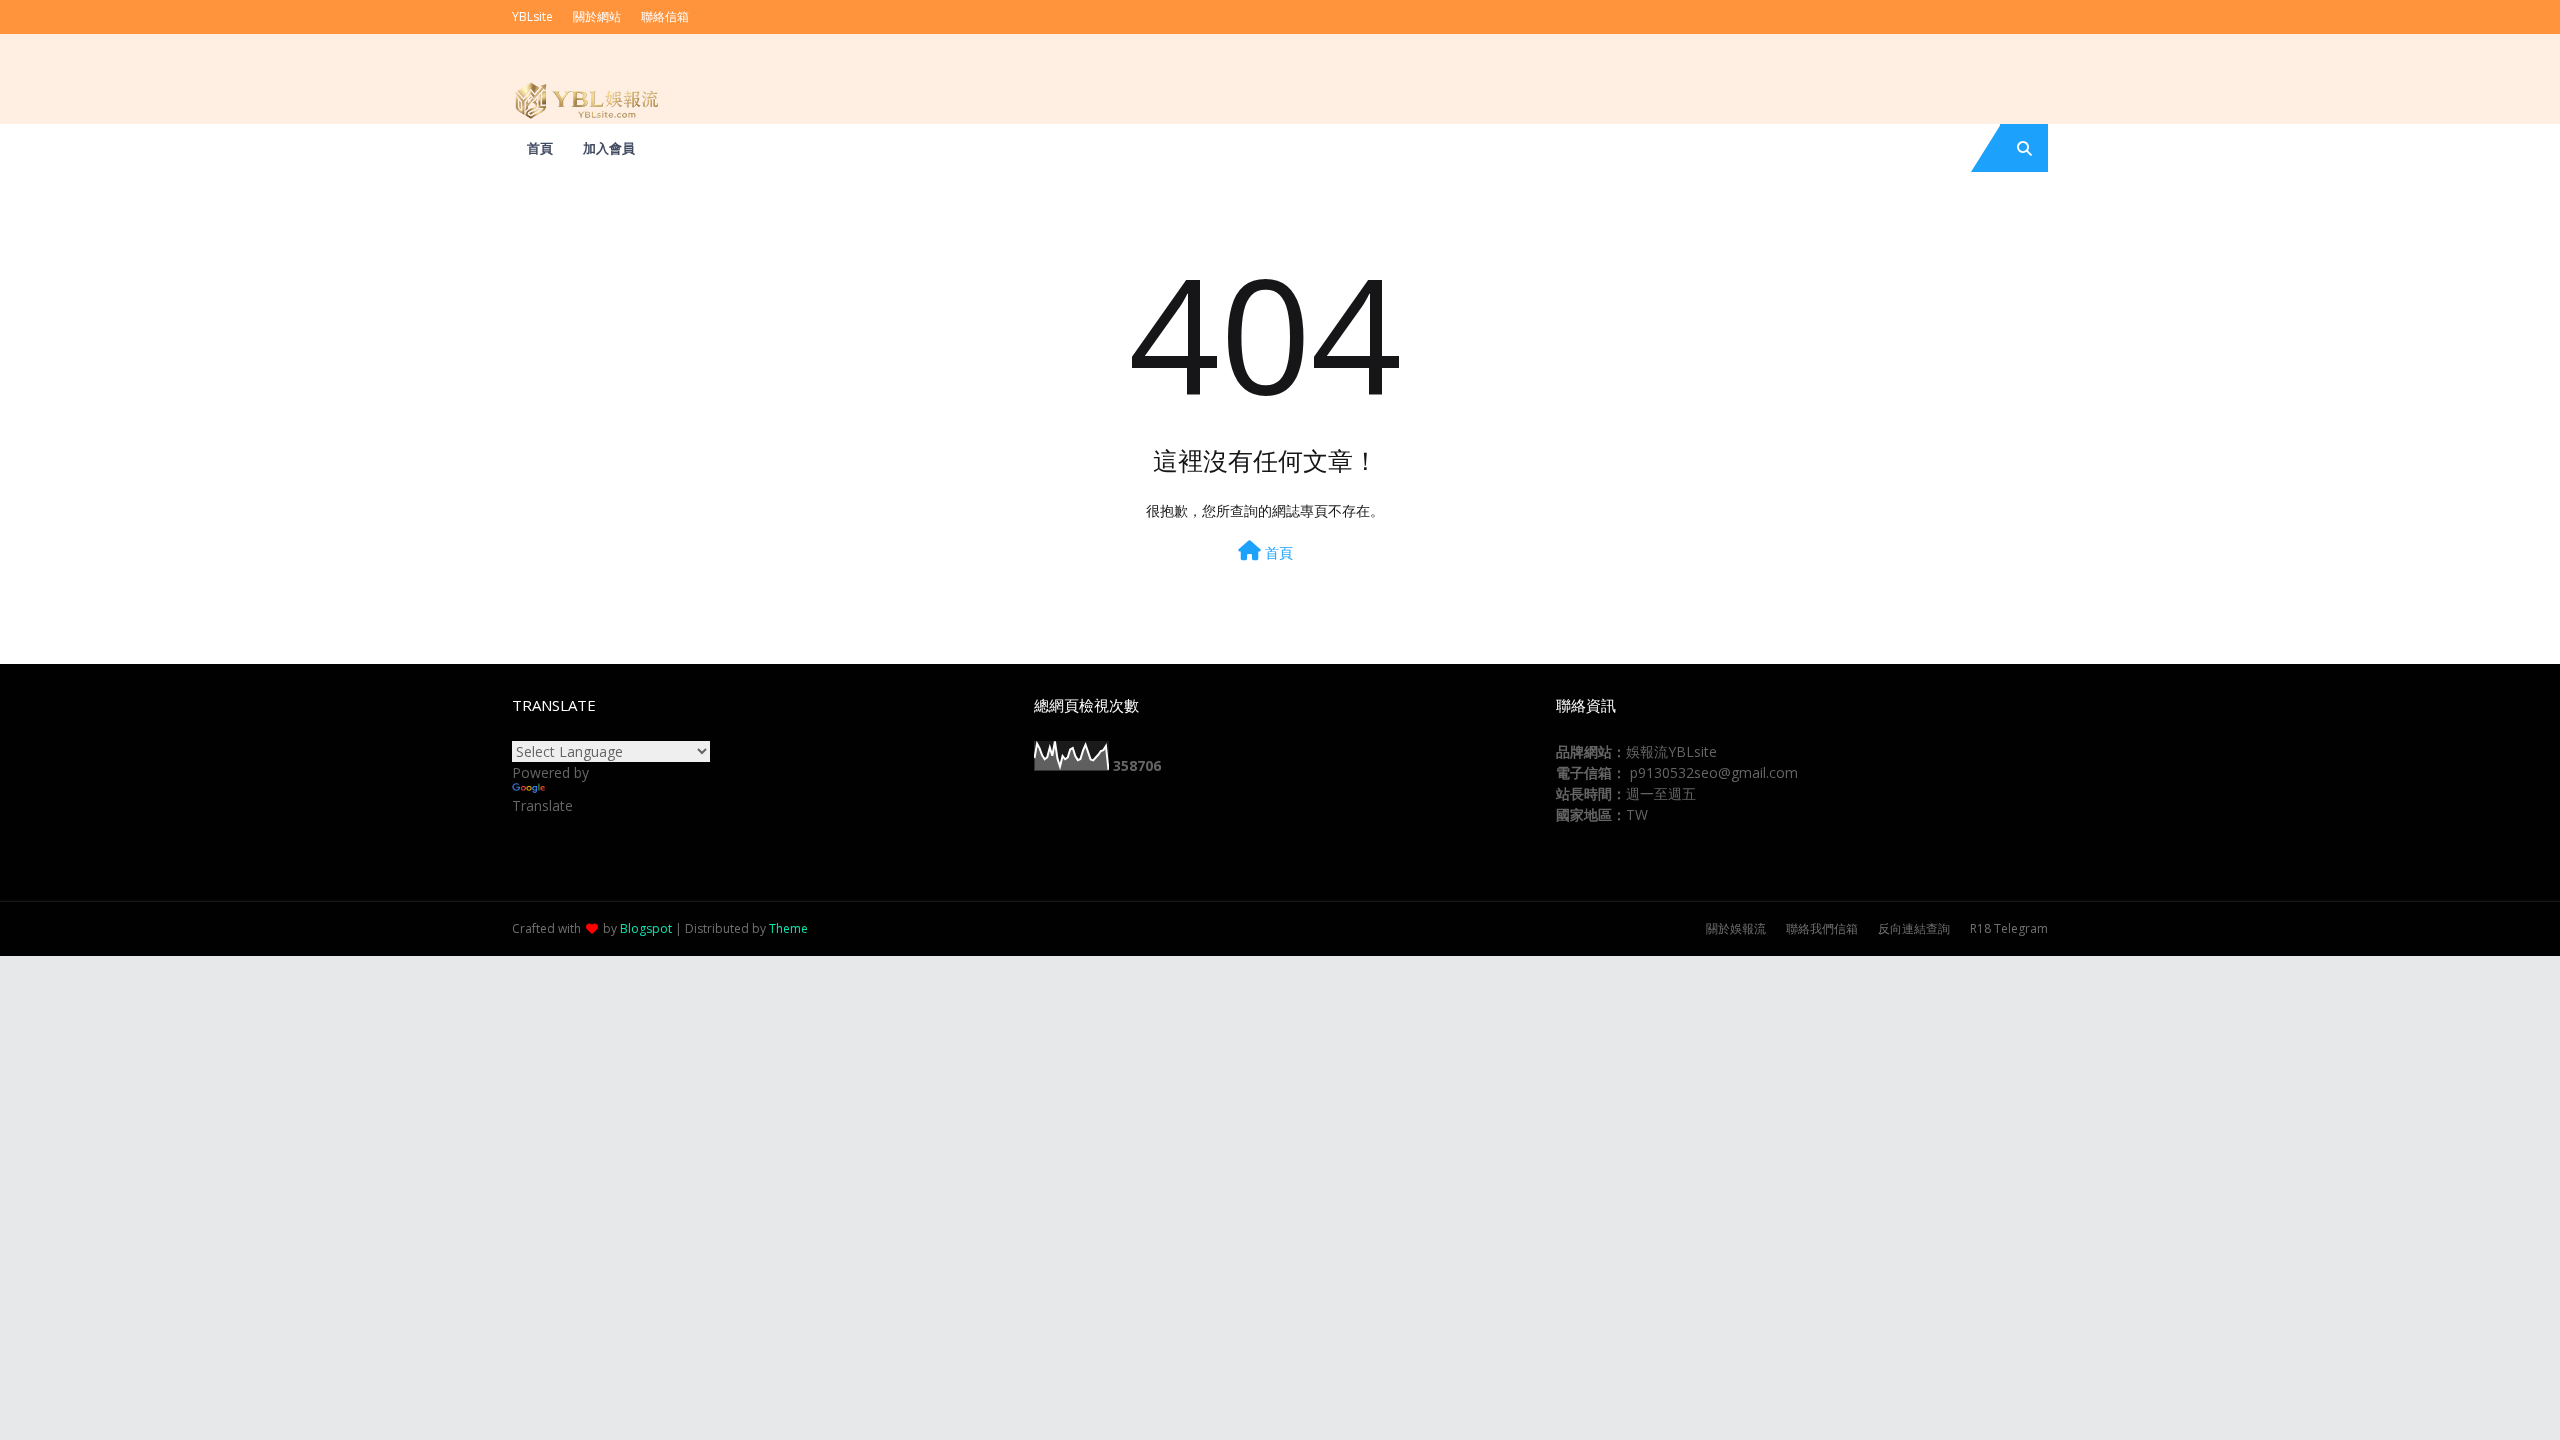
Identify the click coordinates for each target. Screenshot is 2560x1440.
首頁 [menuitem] (540, 148)
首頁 (1277, 552)
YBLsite (532, 16)
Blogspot (646, 928)
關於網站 (597, 16)
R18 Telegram (2009, 928)
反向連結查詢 (1914, 928)
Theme (788, 928)
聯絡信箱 (665, 16)
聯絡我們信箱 (1822, 928)
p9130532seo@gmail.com (1714, 772)
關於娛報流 (1736, 928)
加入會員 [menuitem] (609, 148)
